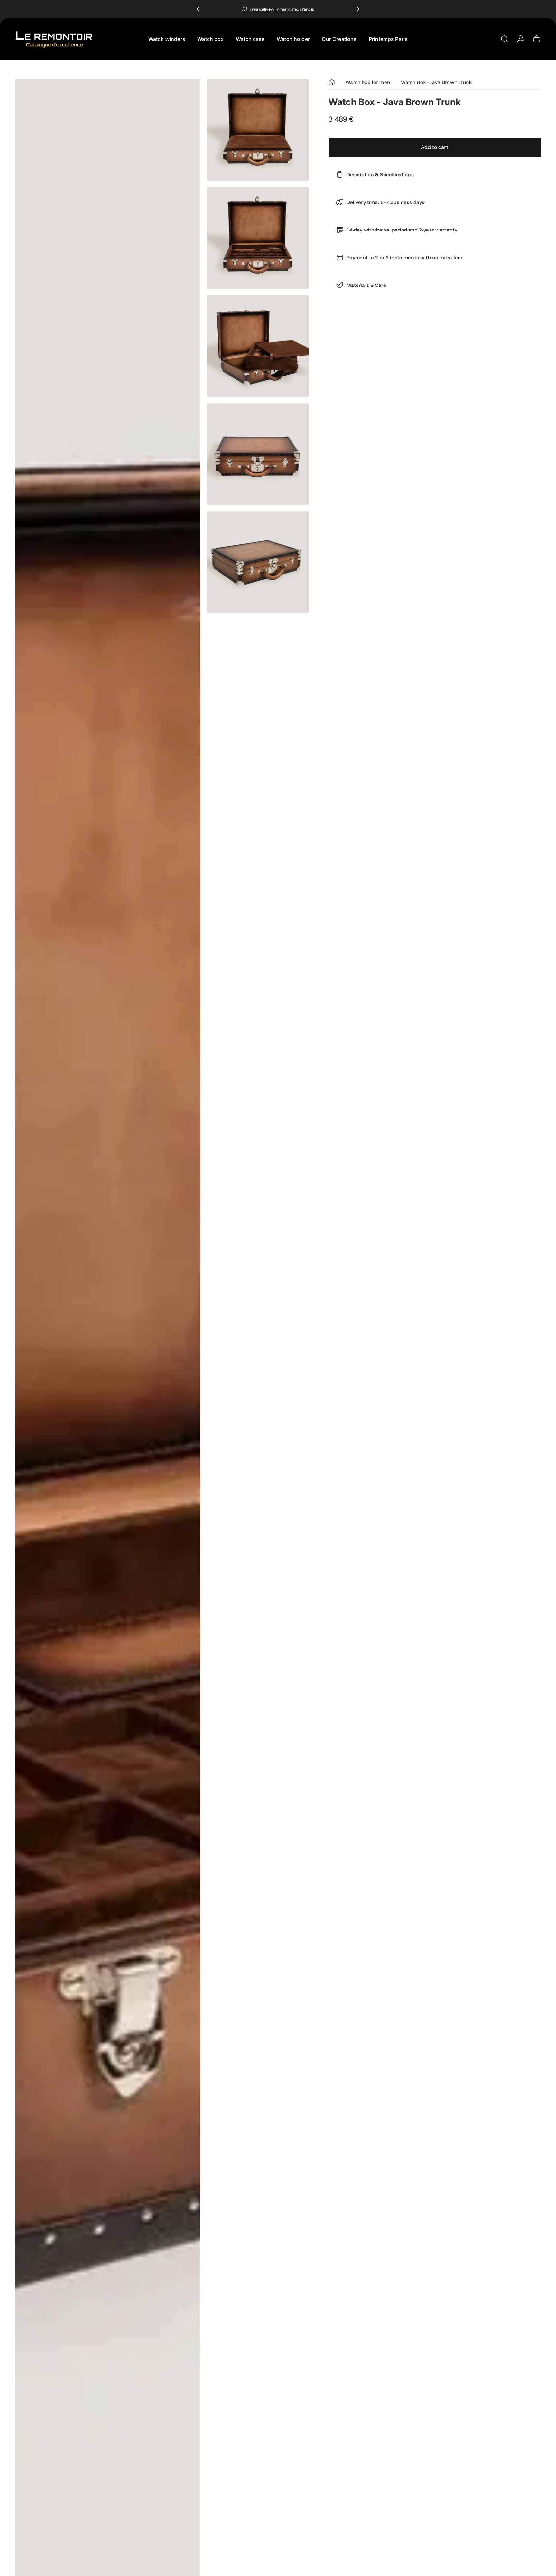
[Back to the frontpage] (332, 82)
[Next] (357, 9)
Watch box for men (368, 82)
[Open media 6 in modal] (258, 562)
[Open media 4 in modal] (258, 346)
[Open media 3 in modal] (258, 238)
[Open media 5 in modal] (258, 454)
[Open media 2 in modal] (258, 130)
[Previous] (199, 9)
